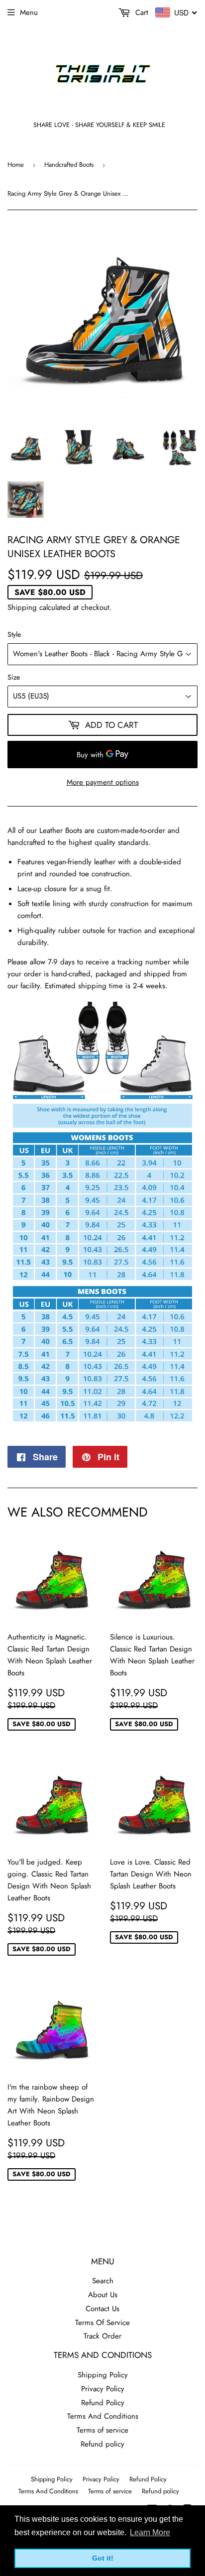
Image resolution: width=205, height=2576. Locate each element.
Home (16, 165)
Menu (29, 12)
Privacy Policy (103, 2389)
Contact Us (102, 2309)
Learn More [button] (150, 2532)
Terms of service (102, 2430)
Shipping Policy (103, 2375)
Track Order (102, 2336)
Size (14, 677)
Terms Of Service (102, 2323)
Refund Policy (103, 2403)
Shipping (22, 607)
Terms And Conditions (103, 2416)
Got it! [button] (103, 2558)
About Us (103, 2295)
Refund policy (102, 2444)
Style (14, 634)
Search (103, 2281)
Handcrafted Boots (69, 165)
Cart (141, 12)
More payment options (103, 782)
